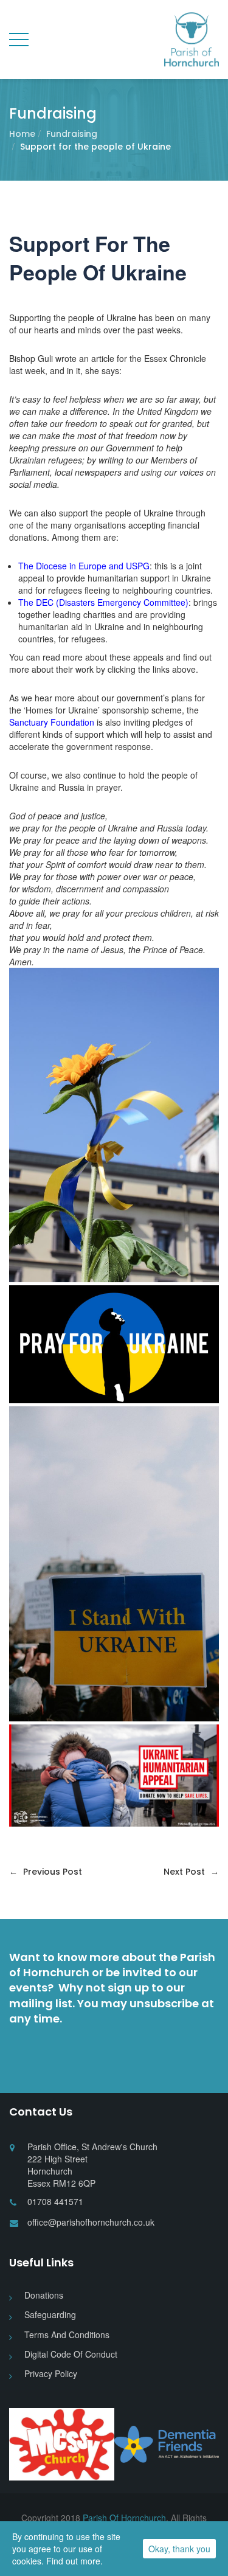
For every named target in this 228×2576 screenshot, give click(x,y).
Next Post (191, 1872)
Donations (44, 2295)
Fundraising (72, 134)
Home (22, 134)
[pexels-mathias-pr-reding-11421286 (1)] (114, 1564)
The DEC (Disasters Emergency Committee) (103, 602)
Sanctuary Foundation (52, 722)
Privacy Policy (51, 2373)
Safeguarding (50, 2314)
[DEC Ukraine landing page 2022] (114, 1776)
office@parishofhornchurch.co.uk (91, 2222)
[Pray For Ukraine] (114, 1344)
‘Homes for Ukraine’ (62, 710)
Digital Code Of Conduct (71, 2354)
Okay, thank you (179, 2549)
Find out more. (74, 2561)
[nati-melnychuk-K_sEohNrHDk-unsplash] (114, 1125)
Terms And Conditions (67, 2335)
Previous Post (46, 1872)
